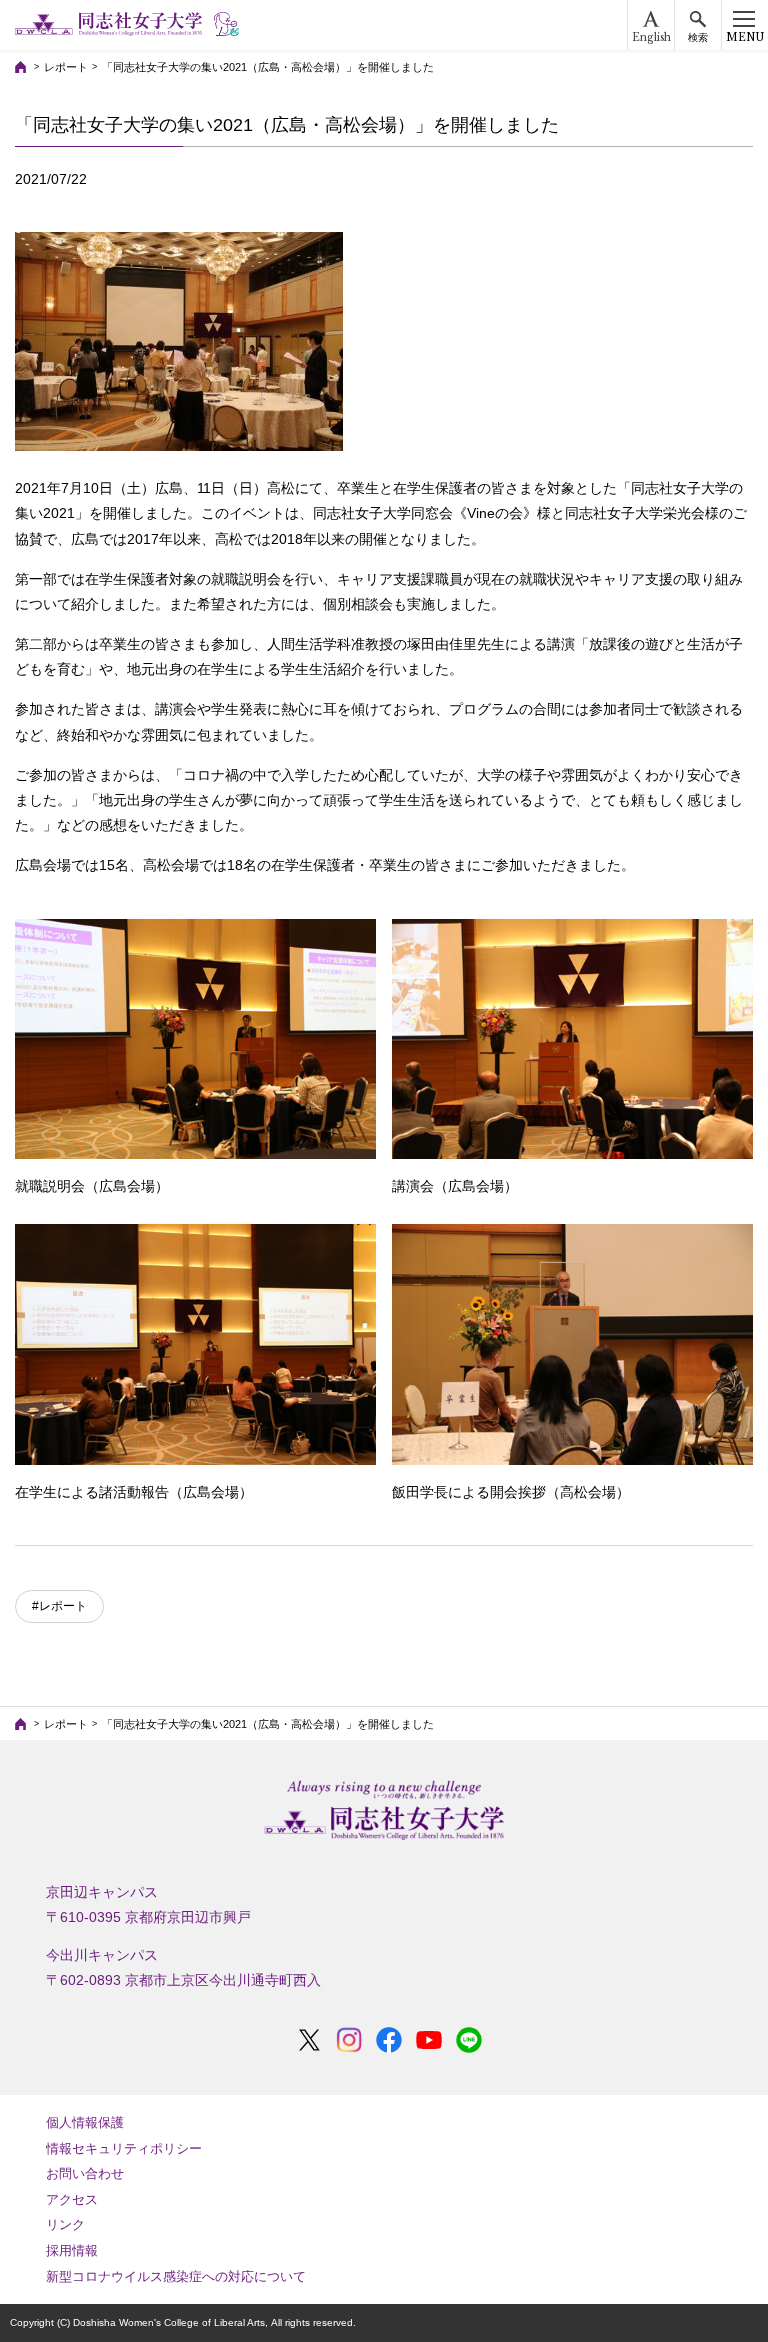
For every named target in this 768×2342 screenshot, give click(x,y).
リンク (65, 2224)
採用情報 (72, 2250)
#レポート (59, 1606)
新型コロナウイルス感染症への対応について (176, 2276)
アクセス (72, 2199)
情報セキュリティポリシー (124, 2148)
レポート (66, 67)
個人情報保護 (85, 2122)
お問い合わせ (85, 2173)
